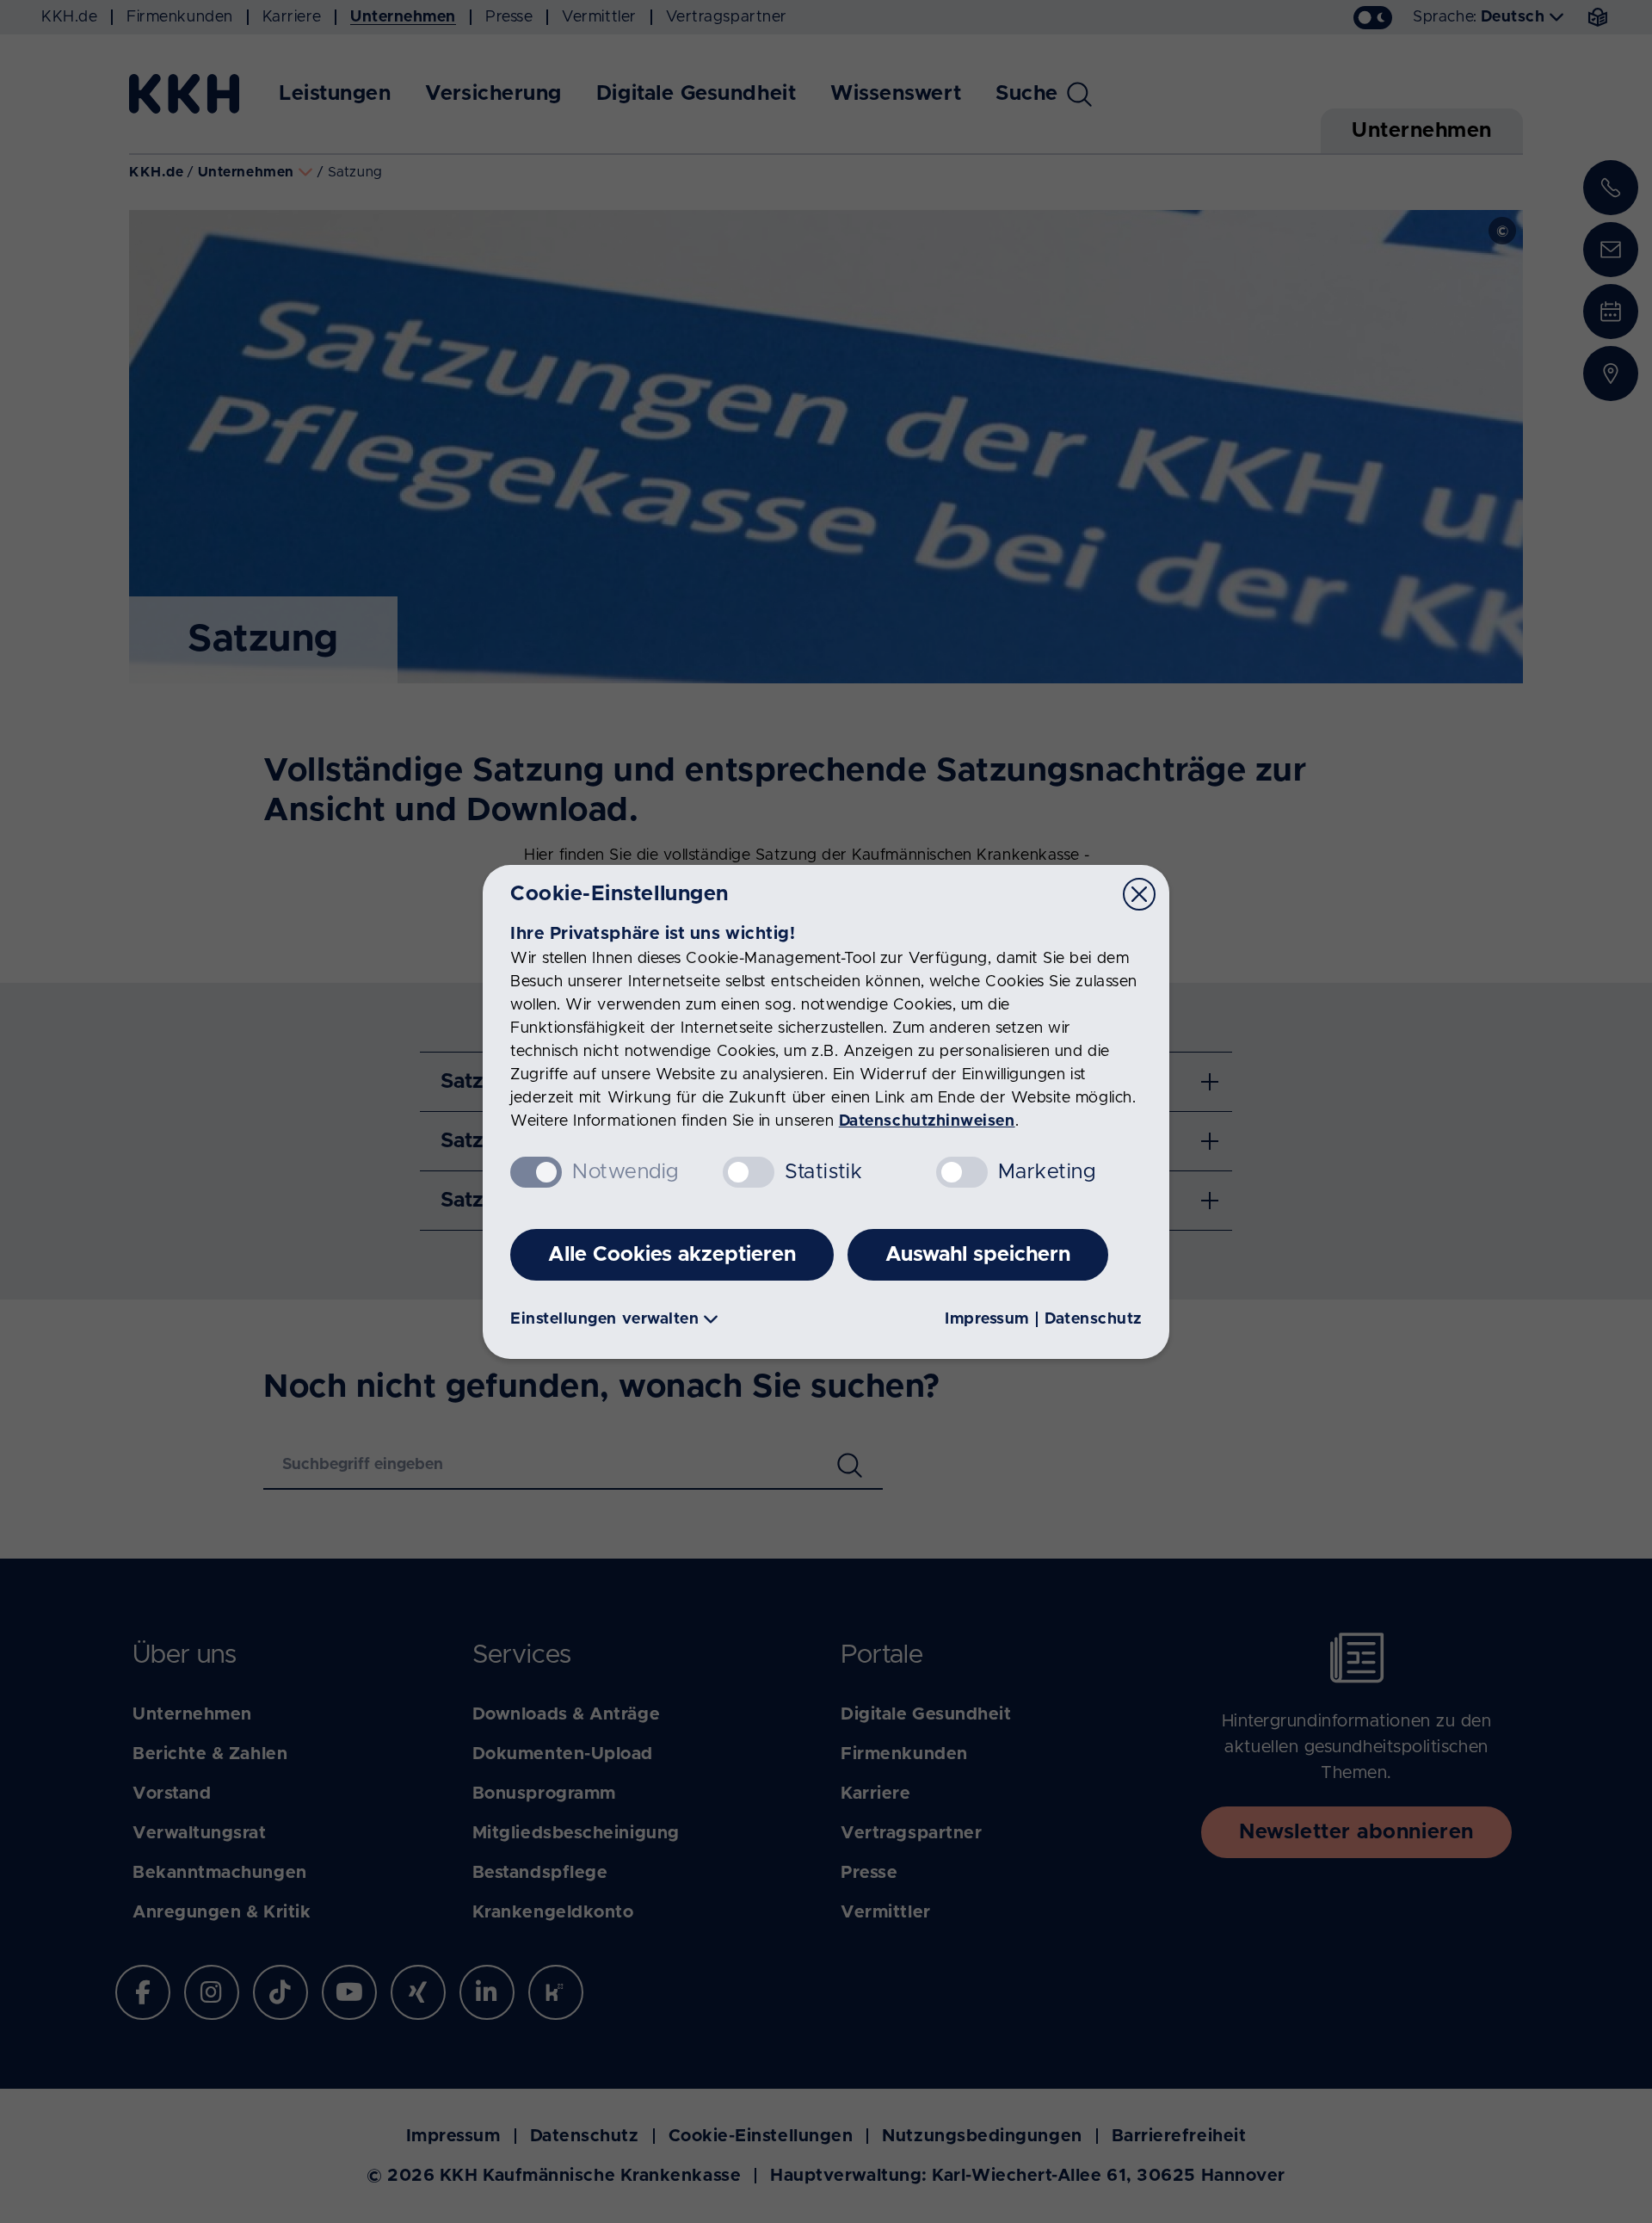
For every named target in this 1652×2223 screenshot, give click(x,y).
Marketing (1047, 1172)
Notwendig (626, 1172)
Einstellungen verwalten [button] (604, 1319)
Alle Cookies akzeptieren (672, 1255)
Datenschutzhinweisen (927, 1121)
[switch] (749, 1172)
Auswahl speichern (978, 1255)
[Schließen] (1139, 894)
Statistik (823, 1172)
